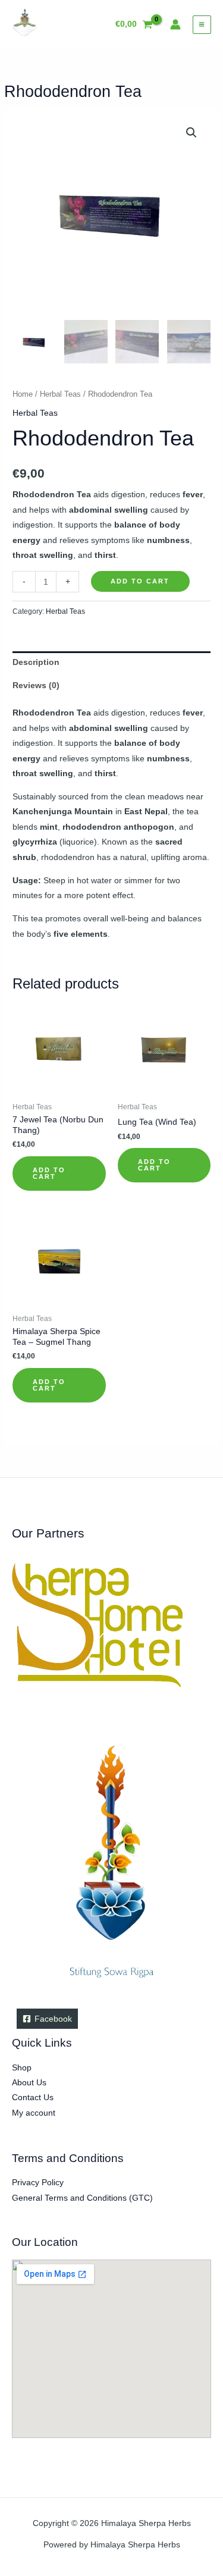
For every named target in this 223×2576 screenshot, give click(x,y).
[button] (191, 133)
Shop (22, 2068)
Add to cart (140, 581)
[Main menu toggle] (202, 25)
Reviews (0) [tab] (36, 685)
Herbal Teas (60, 394)
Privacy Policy (38, 2183)
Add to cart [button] (49, 1173)
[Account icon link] (175, 24)
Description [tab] (36, 662)
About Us (29, 2083)
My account (34, 2113)
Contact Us (33, 2097)
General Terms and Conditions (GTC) (82, 2198)
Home (23, 394)
